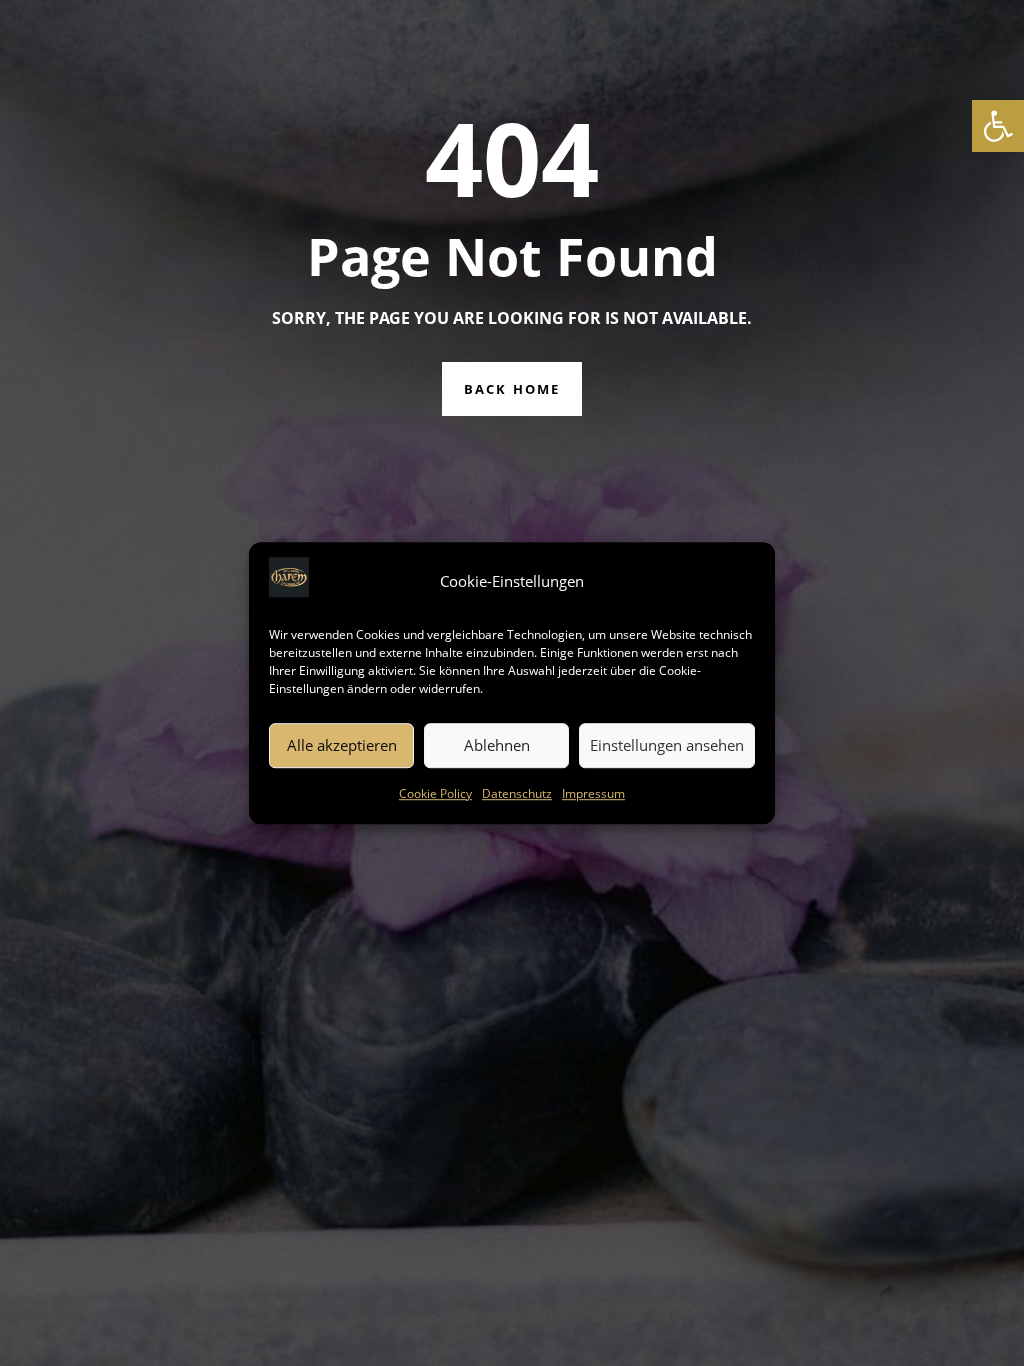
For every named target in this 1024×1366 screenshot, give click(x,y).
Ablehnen (497, 746)
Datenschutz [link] (517, 793)
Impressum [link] (593, 793)
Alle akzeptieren (342, 746)
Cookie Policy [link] (435, 793)
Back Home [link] (512, 389)
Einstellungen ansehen (667, 746)
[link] (998, 126)
